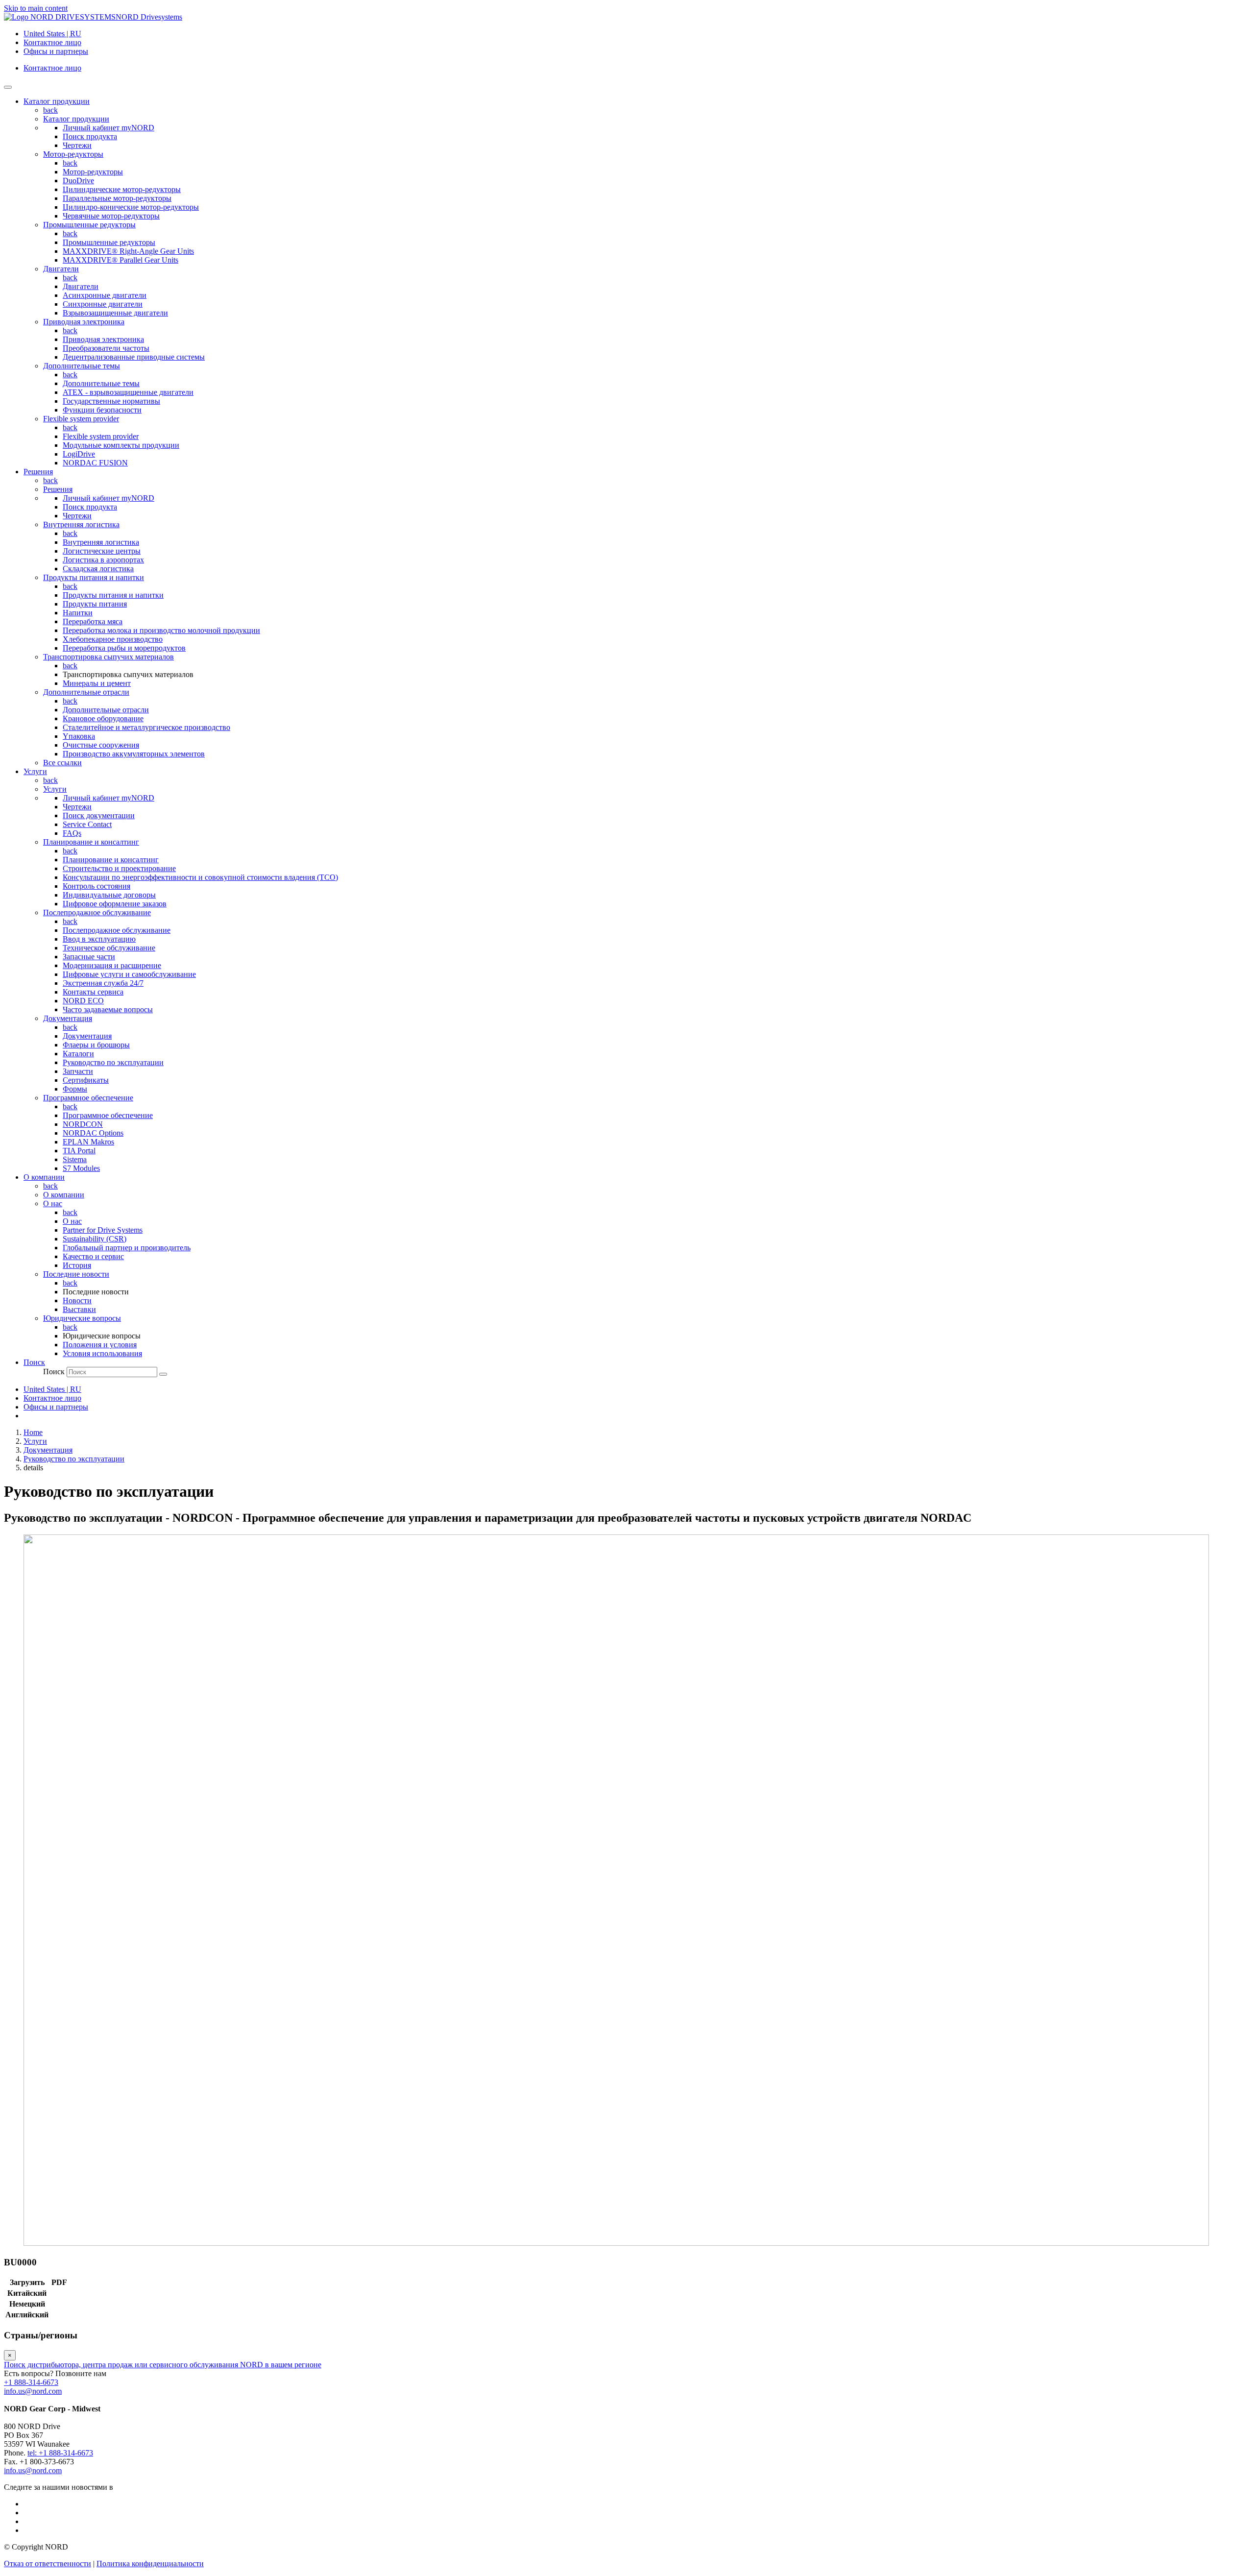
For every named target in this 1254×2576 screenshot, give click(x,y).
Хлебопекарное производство (113, 639)
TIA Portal (79, 1151)
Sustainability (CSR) (95, 1239)
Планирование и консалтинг (91, 842)
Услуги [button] (35, 771)
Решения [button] (38, 472)
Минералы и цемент (97, 683)
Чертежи (77, 145)
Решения (58, 489)
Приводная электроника (84, 322)
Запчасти (78, 1071)
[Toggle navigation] (8, 87)
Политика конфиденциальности (150, 2564)
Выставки (79, 1309)
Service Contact (87, 824)
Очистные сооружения (101, 745)
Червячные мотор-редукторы (111, 216)
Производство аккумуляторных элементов (134, 754)
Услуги (55, 789)
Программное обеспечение (88, 1098)
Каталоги (78, 1054)
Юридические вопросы (82, 1318)
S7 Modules (81, 1168)
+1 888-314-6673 (31, 2382)
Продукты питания (95, 604)
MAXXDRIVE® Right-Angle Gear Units (128, 251)
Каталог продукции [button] (57, 101)
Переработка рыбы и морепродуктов (124, 648)
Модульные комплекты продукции (121, 445)
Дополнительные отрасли (86, 692)
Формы (75, 1089)
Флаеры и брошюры (96, 1045)
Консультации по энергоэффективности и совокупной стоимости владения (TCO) (200, 877)
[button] (34, 1362)
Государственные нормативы (111, 401)
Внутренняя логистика (81, 524)
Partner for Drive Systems (103, 1230)
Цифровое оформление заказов (115, 904)
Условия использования (102, 1353)
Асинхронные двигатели (105, 295)
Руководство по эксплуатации (113, 1062)
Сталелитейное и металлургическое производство (146, 727)
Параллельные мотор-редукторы (117, 198)
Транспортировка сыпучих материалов (109, 657)
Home (33, 1432)
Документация (68, 1018)
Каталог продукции (76, 119)
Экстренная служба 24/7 (103, 983)
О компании (64, 1195)
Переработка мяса (93, 621)
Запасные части (89, 957)
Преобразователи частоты (106, 348)
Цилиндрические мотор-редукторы (122, 189)
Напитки (78, 613)
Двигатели (61, 269)
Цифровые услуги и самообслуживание (129, 974)
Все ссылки (62, 763)
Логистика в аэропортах (103, 560)
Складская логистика (98, 569)
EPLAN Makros (88, 1142)
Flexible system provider (81, 419)
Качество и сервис (93, 1256)
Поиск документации (99, 815)
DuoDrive (78, 181)
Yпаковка (79, 736)
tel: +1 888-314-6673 (60, 2453)
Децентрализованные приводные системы (134, 357)
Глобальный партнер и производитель (127, 1248)
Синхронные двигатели (103, 304)
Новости (77, 1300)
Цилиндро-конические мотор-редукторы (131, 207)
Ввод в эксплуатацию (99, 939)
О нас (53, 1203)
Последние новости (76, 1274)
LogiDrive (79, 454)
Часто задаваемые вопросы (108, 1009)
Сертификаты (86, 1080)
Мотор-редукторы (73, 154)
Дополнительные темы (82, 366)
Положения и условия (100, 1345)
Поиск (54, 1372)
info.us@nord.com (33, 2391)
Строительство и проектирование (119, 868)
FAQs (72, 833)
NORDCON (83, 1124)
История (77, 1265)
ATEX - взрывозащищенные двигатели (128, 392)
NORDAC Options (93, 1133)
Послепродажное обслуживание (97, 912)
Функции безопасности (102, 410)
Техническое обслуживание (109, 948)
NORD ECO (83, 1001)
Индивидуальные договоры (109, 895)
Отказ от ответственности (48, 2564)
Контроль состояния (96, 886)
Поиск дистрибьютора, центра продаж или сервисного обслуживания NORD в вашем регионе (163, 2365)
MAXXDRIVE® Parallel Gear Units (121, 260)
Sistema (75, 1159)
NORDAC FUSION (95, 463)
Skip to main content (36, 8)
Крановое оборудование (103, 718)
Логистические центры (102, 551)
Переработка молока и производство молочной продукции (161, 630)
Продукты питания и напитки (94, 577)
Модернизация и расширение (112, 965)
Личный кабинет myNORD (109, 128)
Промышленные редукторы (89, 225)
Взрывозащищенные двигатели (115, 313)
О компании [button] (44, 1177)
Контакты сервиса (93, 992)
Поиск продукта (90, 136)
